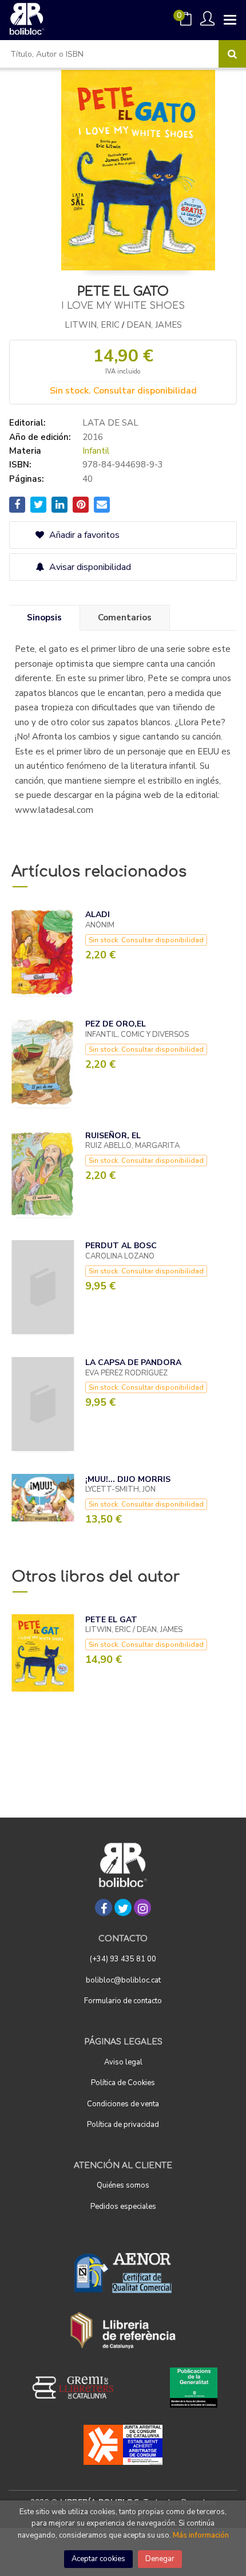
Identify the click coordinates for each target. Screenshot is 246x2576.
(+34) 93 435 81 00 (123, 1959)
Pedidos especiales (123, 2207)
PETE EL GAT (111, 1620)
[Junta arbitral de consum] (123, 2445)
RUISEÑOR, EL (113, 1136)
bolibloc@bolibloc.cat (123, 1980)
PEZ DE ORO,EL (116, 1024)
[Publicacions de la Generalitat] (194, 2388)
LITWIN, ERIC (92, 325)
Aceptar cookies (98, 2559)
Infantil (96, 451)
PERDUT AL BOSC (121, 1246)
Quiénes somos (123, 2185)
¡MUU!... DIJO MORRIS (128, 1479)
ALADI (98, 915)
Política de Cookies (123, 2083)
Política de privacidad (123, 2125)
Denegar (160, 2559)
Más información (201, 2535)
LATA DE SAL (110, 423)
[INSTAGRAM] (142, 1908)
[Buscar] (232, 54)
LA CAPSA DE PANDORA (133, 1362)
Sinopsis (44, 618)
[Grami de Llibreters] (79, 2388)
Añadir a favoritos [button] (83, 535)
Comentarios (125, 618)
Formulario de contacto (123, 2001)
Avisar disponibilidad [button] (89, 567)
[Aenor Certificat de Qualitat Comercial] (123, 2273)
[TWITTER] (123, 1908)
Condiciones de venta (123, 2104)
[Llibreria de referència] (123, 2330)
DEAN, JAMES (154, 325)
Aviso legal (123, 2062)
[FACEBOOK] (104, 1908)
